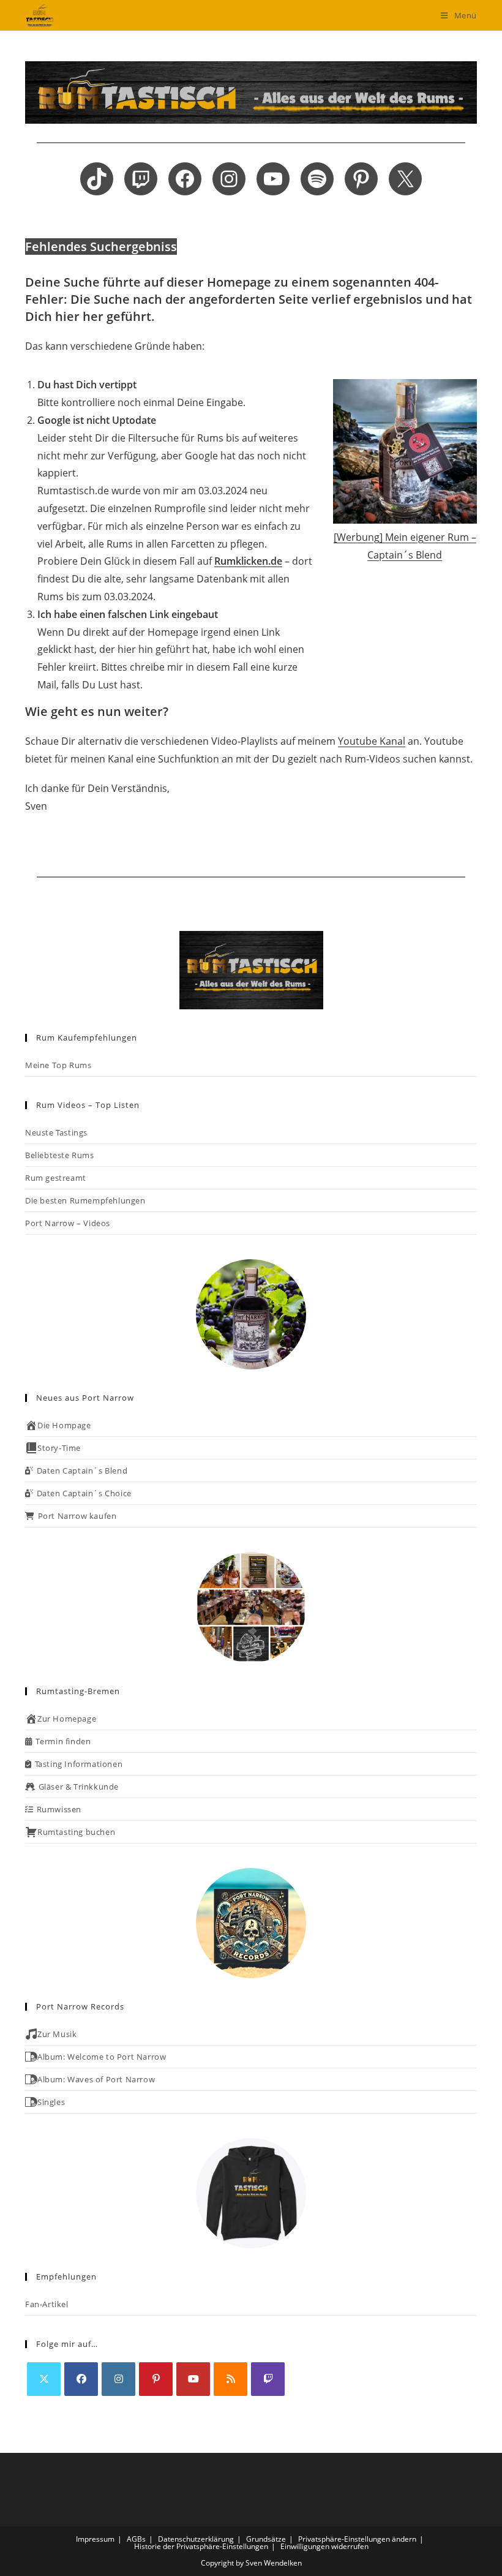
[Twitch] (268, 2379)
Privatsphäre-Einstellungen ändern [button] (357, 2539)
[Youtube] (193, 2379)
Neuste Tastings (56, 1132)
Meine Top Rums (58, 1065)
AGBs (136, 2539)
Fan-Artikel (47, 2304)
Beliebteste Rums (60, 1155)
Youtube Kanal (372, 741)
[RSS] (230, 2379)
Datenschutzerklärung (196, 2539)
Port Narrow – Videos (68, 1223)
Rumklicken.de (248, 561)
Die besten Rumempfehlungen (85, 1200)
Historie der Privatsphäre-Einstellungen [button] (201, 2546)
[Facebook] (81, 2379)
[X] (44, 2379)
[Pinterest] (156, 2379)
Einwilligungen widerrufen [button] (324, 2546)
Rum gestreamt (56, 1178)
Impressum (95, 2539)
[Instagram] (118, 2379)
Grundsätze (266, 2539)
